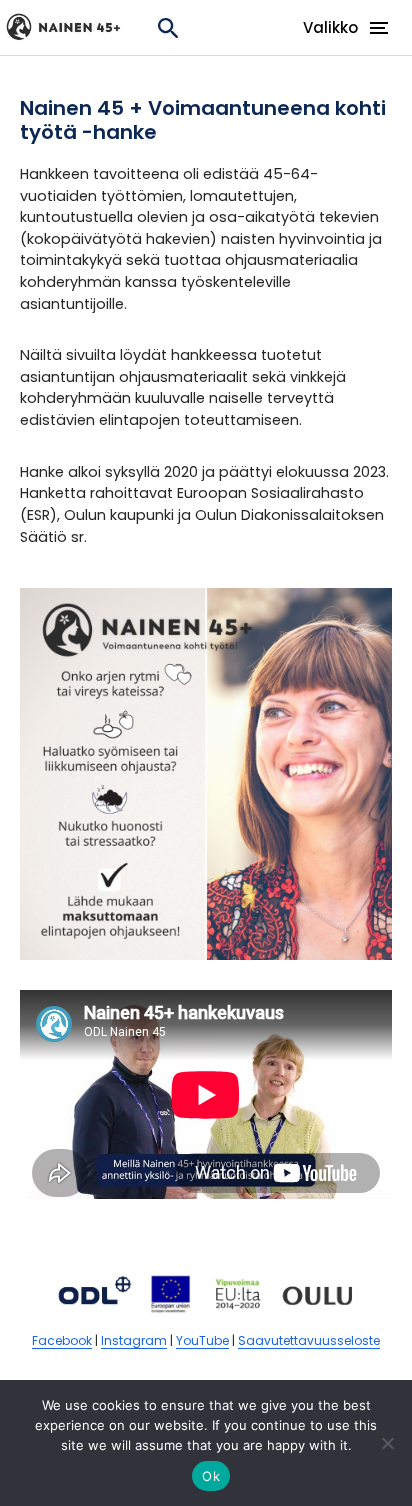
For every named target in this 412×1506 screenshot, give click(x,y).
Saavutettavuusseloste (309, 1340)
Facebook (62, 1340)
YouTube (202, 1340)
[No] (387, 1443)
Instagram (134, 1340)
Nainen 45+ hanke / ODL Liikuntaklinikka (70, 27)
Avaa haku (167, 27)
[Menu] (379, 22)
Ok (211, 1476)
